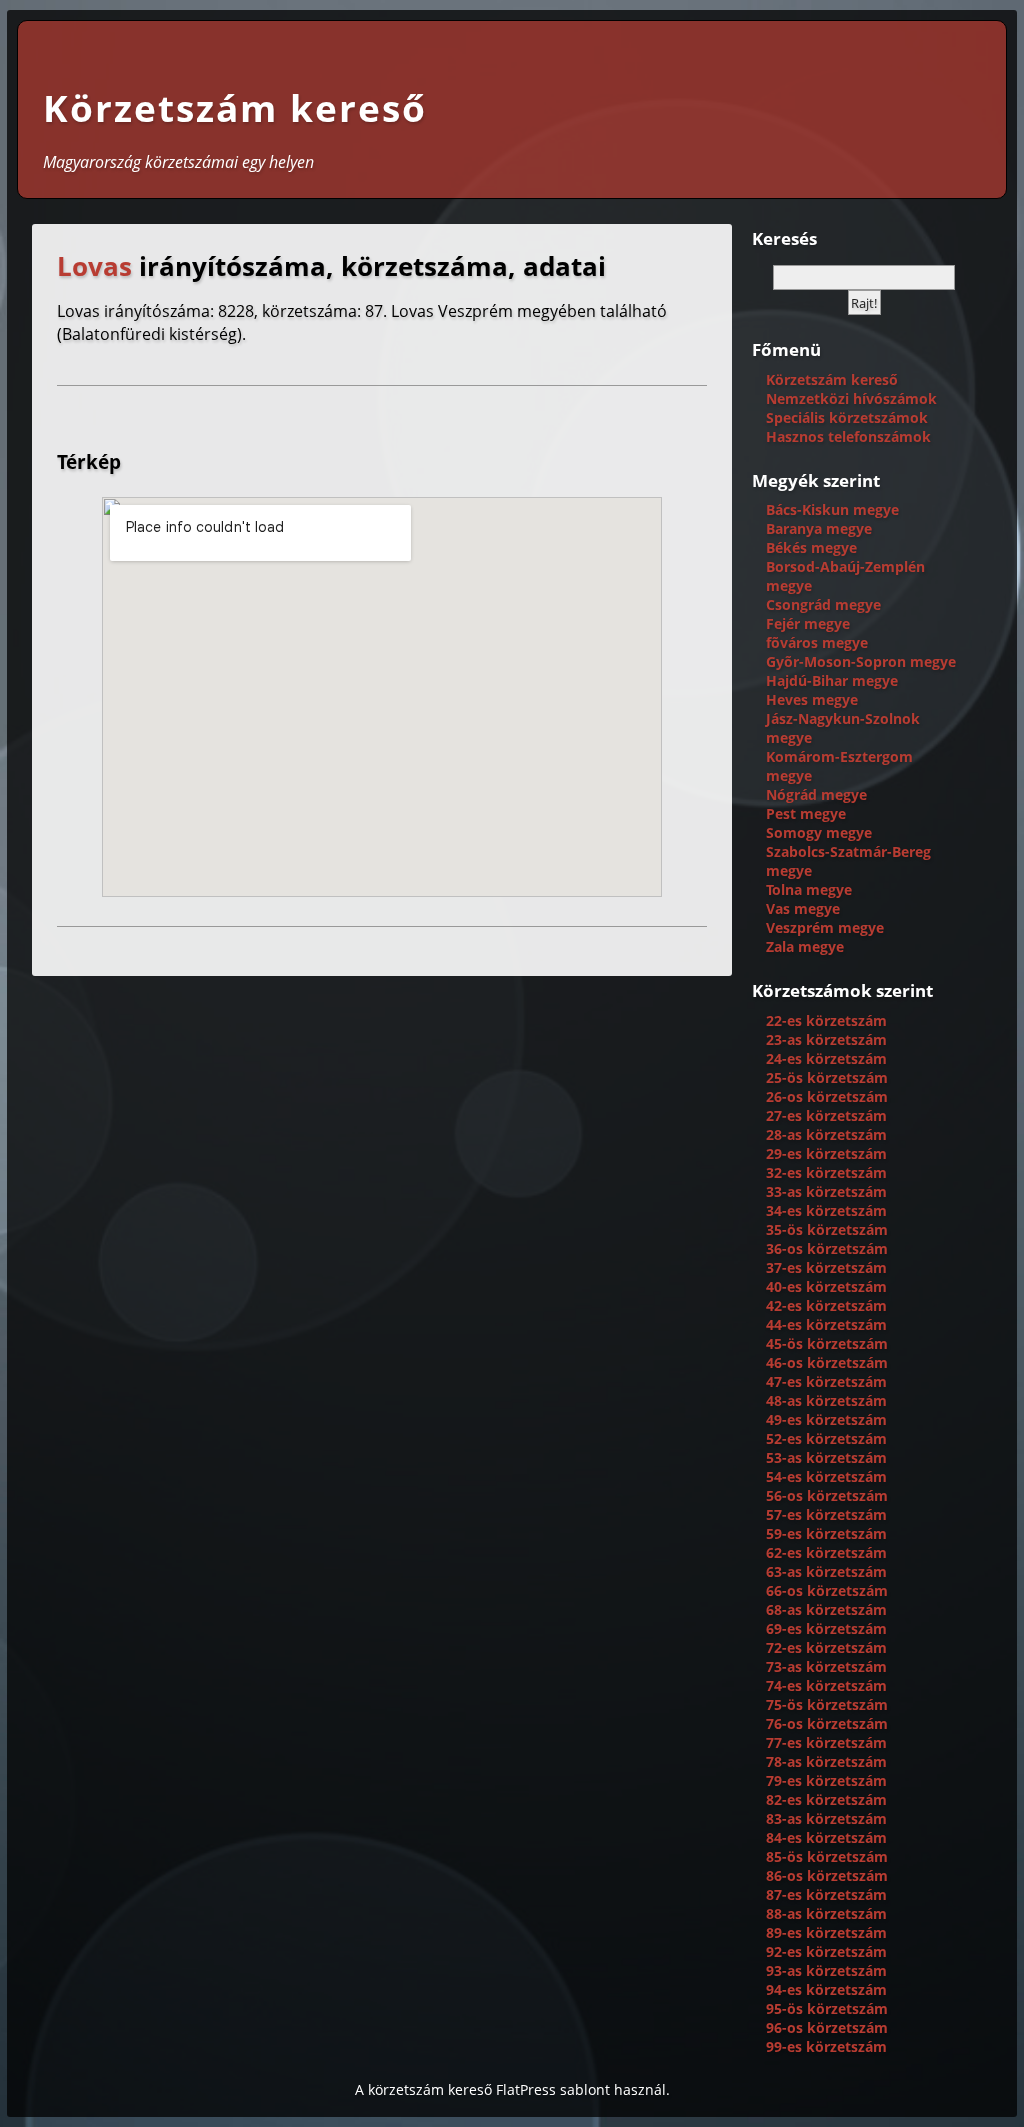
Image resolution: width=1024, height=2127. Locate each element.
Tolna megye (809, 889)
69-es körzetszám (826, 1628)
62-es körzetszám (826, 1552)
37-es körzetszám (826, 1267)
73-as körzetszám (826, 1666)
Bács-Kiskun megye (832, 509)
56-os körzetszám (827, 1495)
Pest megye (806, 813)
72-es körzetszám (826, 1647)
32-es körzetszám (826, 1172)
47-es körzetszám (826, 1381)
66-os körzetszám (827, 1590)
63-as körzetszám (826, 1571)
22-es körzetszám (826, 1020)
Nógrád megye (816, 794)
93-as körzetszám (826, 1970)
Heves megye (812, 699)
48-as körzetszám (826, 1400)
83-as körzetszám (826, 1818)
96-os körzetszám (827, 2027)
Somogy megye (819, 832)
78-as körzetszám (826, 1761)
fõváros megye (817, 642)
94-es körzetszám (826, 1989)
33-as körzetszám (826, 1191)
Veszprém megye (825, 927)
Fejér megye (808, 623)
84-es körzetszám (826, 1837)
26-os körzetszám (827, 1096)
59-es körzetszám (826, 1533)
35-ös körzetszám (827, 1229)
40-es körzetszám (826, 1286)
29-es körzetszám (826, 1153)
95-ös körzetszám (827, 2008)
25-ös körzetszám (827, 1077)
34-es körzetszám (826, 1210)
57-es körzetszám (826, 1514)
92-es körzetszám (826, 1951)
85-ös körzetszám (827, 1856)
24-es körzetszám (826, 1058)
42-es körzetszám (826, 1305)
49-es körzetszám (826, 1419)
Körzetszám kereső (235, 108)
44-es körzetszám (826, 1324)
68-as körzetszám (826, 1609)
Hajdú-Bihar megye (832, 680)
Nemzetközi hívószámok (851, 398)
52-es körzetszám (826, 1438)
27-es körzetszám (826, 1115)
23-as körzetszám (826, 1039)
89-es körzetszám (826, 1932)
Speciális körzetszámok (847, 417)
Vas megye (803, 908)
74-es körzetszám (826, 1685)
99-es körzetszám (826, 2046)
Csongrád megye (823, 604)
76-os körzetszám (827, 1723)
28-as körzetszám (826, 1134)
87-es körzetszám (826, 1894)
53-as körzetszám (826, 1457)
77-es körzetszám (826, 1742)
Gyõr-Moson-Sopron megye (861, 661)
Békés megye (811, 547)
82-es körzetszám (826, 1799)
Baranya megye (819, 528)
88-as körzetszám (826, 1913)
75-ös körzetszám (827, 1704)
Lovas (94, 266)
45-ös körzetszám (827, 1343)
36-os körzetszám (827, 1248)
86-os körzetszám (827, 1875)
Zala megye (805, 946)
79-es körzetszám (826, 1780)
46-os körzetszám (827, 1362)
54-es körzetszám (826, 1476)
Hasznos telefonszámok (848, 436)
